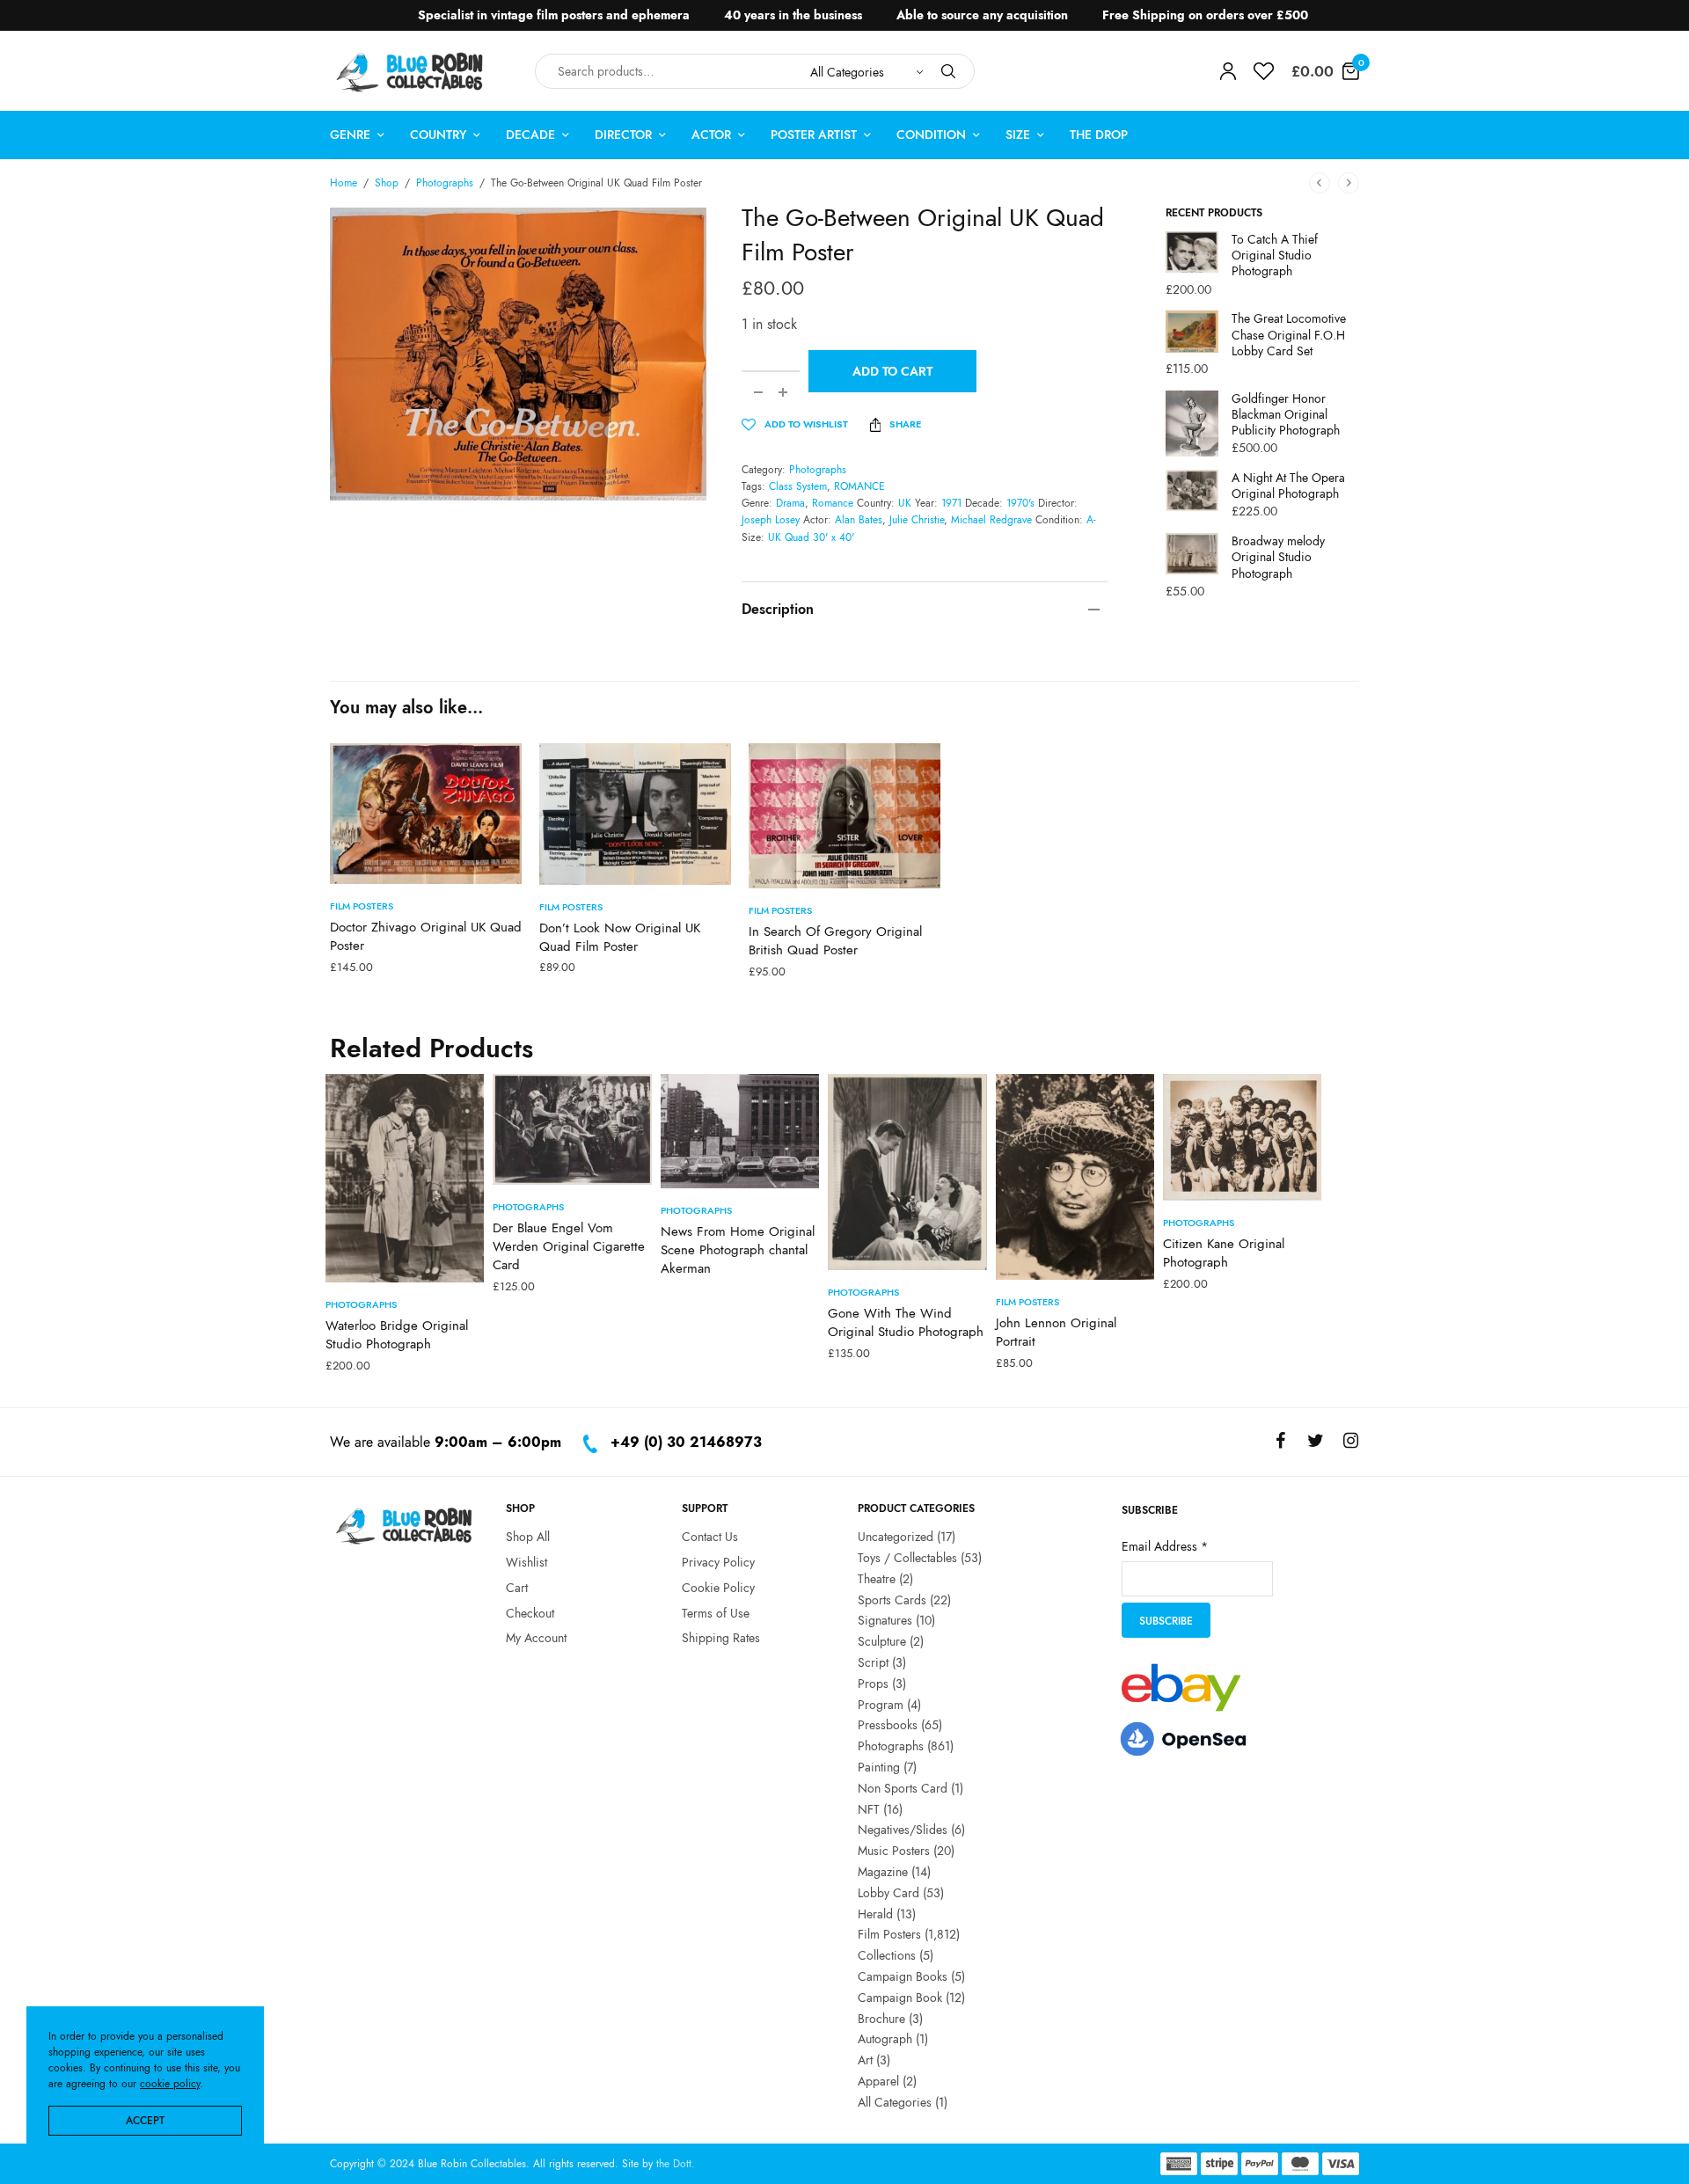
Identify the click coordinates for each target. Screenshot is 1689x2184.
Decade (530, 135)
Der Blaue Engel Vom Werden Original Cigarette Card (569, 1246)
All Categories (895, 2101)
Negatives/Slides (903, 1830)
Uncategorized (896, 1537)
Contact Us (710, 1537)
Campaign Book (900, 1997)
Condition (931, 135)
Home (344, 183)
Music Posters (894, 1851)
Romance (833, 503)
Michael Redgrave (991, 520)
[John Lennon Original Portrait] (1075, 1177)
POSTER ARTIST (814, 135)
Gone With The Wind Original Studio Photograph (906, 1322)
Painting (879, 1766)
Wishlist (526, 1561)
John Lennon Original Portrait (1056, 1332)
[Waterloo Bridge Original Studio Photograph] (405, 1178)
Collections (887, 1955)
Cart (517, 1587)
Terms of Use (716, 1612)
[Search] (948, 71)
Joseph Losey (771, 520)
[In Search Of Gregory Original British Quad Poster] (844, 816)
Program (881, 1704)
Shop (387, 183)
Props (873, 1683)
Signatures (885, 1620)
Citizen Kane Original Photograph (1224, 1253)
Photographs (445, 183)
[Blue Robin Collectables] (410, 72)
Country (438, 135)
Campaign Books (903, 1976)
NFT (869, 1808)
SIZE (1018, 135)
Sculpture (882, 1641)
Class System (798, 486)
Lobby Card (888, 1892)
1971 (951, 503)
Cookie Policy (718, 1587)
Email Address (1165, 1545)
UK (905, 503)
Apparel (878, 2080)
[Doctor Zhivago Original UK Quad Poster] (426, 814)
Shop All (528, 1537)
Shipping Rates (721, 1638)
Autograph (885, 2039)
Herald (875, 1913)
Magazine (883, 1871)
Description (778, 609)
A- (1091, 520)
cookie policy (170, 2084)
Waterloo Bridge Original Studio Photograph (397, 1335)
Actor (711, 135)
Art (865, 2060)
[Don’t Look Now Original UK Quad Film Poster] (635, 814)
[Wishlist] (1264, 71)
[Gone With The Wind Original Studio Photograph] (907, 1172)
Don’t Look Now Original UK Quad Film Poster (620, 937)
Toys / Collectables (907, 1557)
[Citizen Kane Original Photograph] (1242, 1137)
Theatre (877, 1578)
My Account (536, 1638)
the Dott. (676, 2164)
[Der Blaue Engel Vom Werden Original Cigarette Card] (572, 1129)
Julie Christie (917, 520)
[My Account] (1228, 71)
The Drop (1099, 135)
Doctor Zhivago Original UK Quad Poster (426, 936)
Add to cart (892, 371)
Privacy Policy (718, 1561)
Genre (350, 135)
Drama (790, 503)
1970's (1020, 503)
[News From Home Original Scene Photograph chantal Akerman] (740, 1131)
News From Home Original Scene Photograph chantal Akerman (738, 1250)
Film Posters (362, 906)
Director (623, 135)
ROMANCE (859, 486)
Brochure (881, 2018)
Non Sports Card (903, 1787)
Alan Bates (859, 520)
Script (873, 1662)
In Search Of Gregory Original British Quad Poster (835, 941)
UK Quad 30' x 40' (811, 537)
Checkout (530, 1612)
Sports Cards (892, 1599)
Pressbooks (888, 1725)
